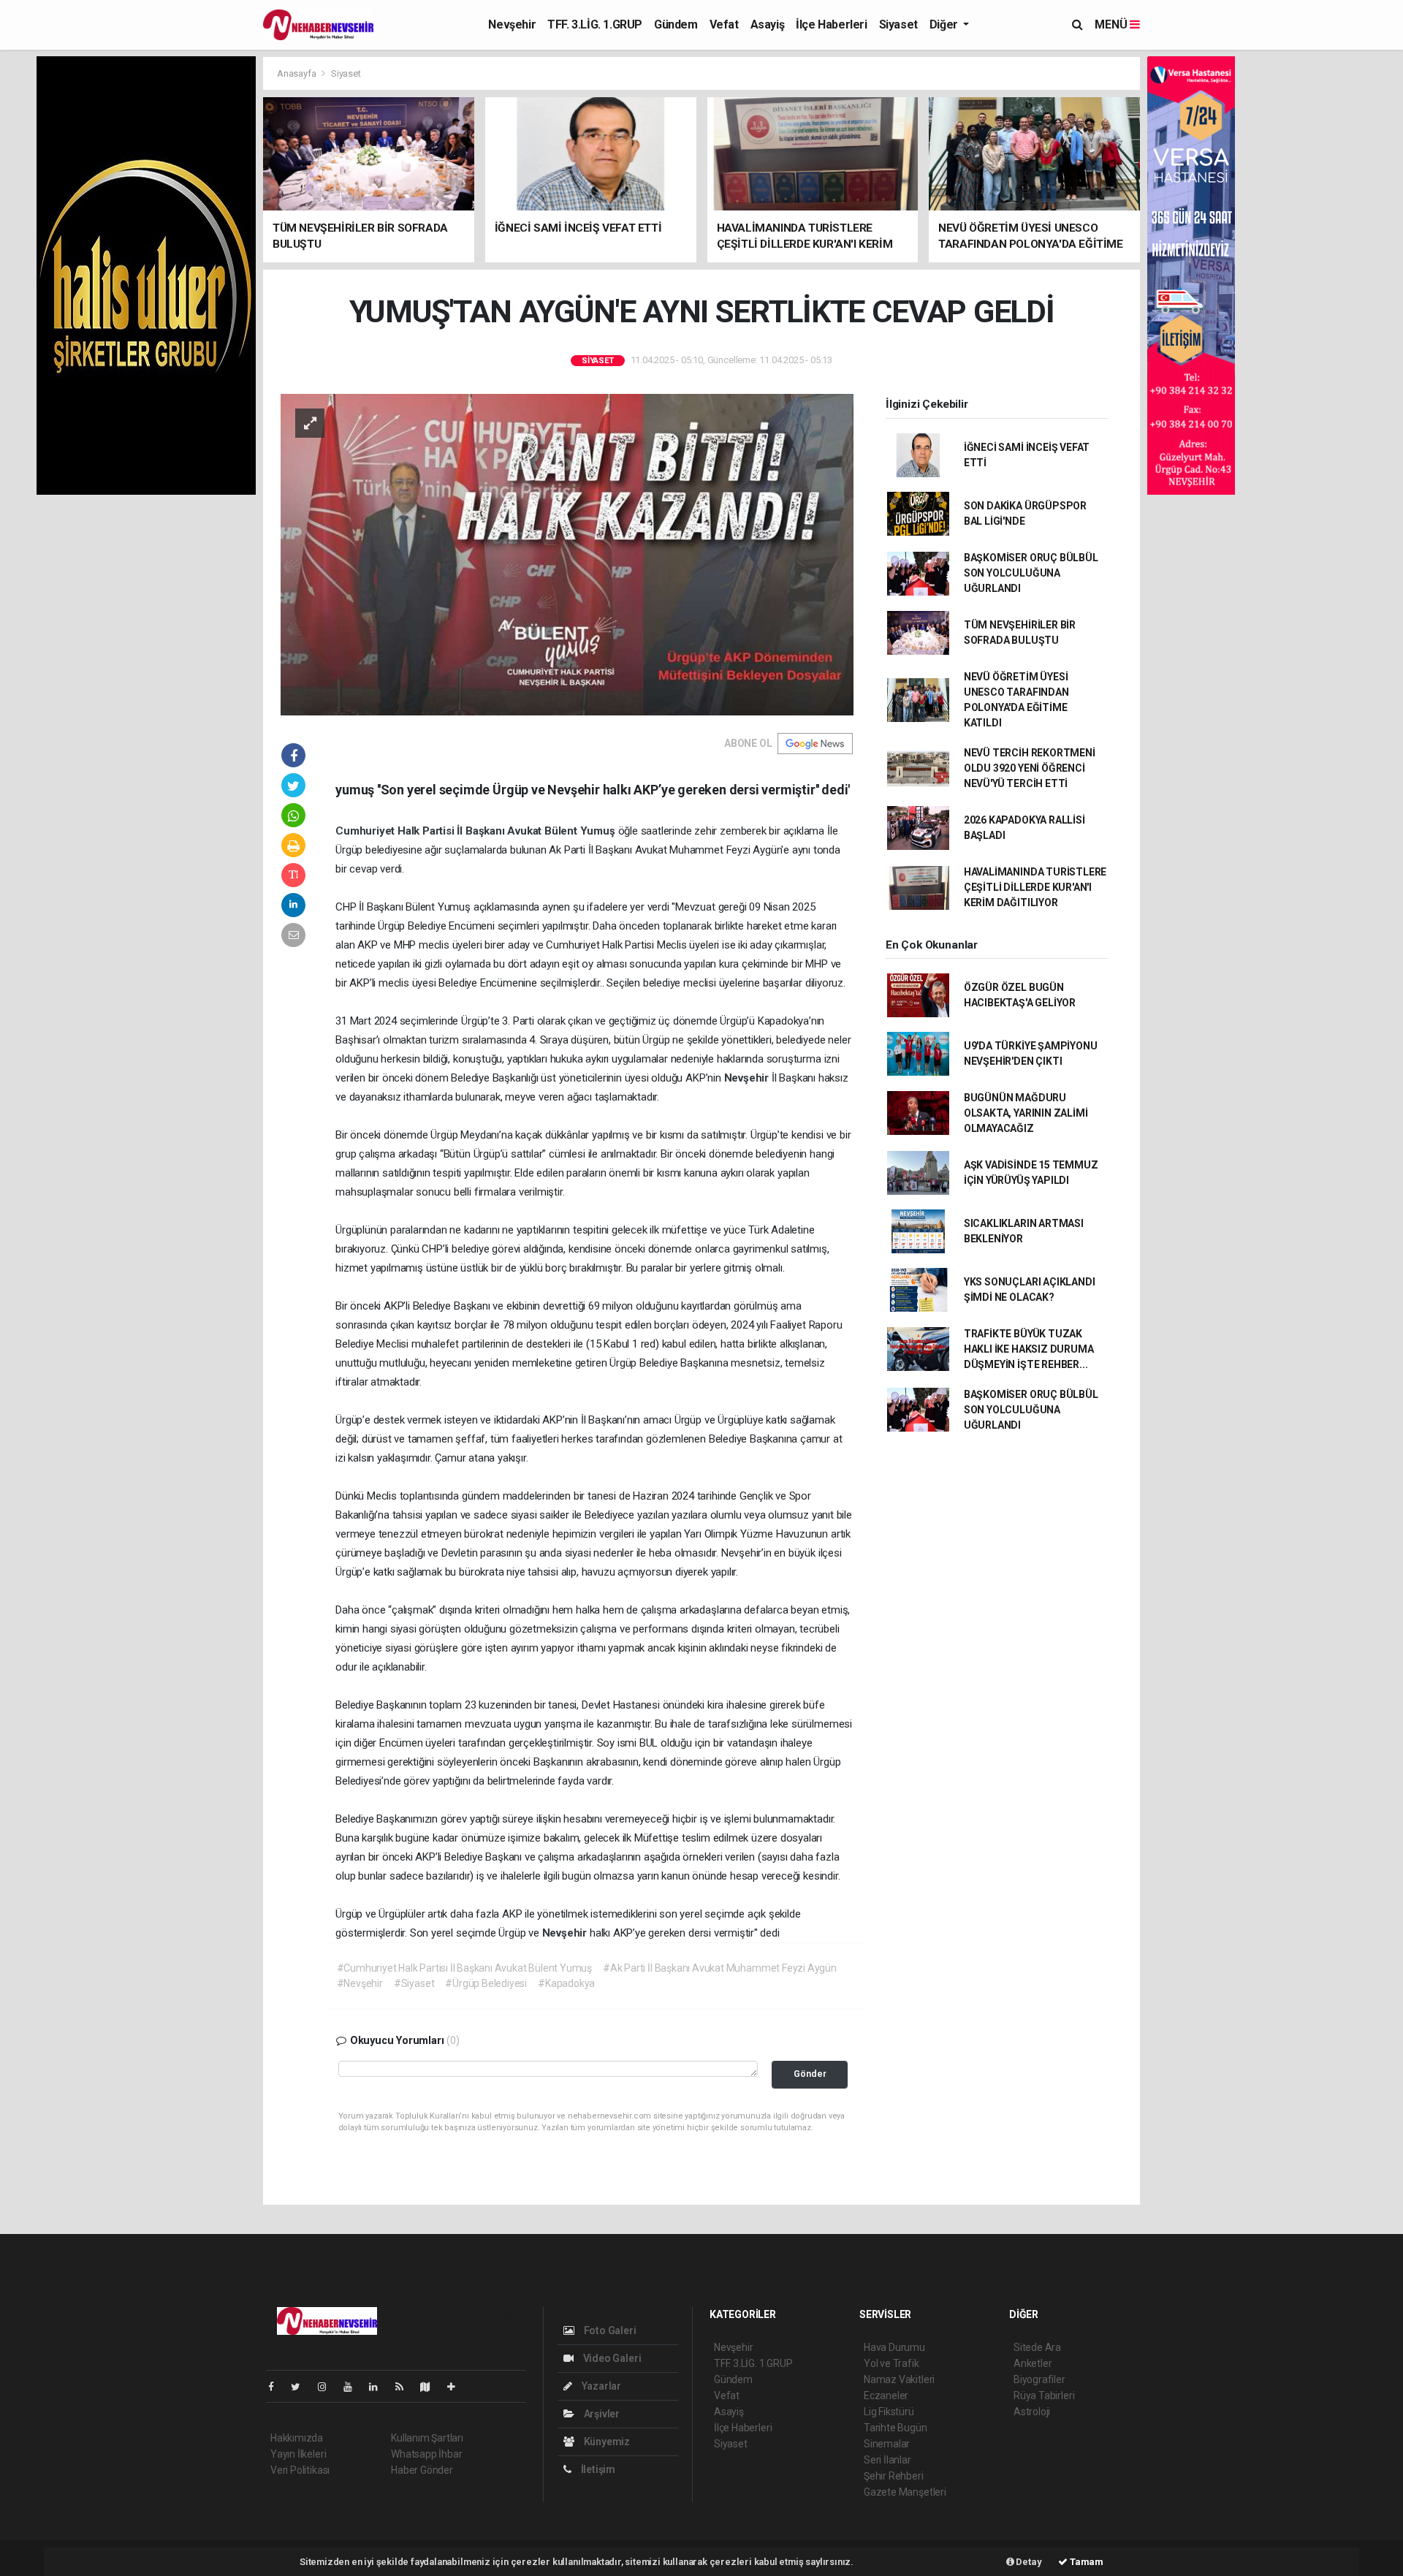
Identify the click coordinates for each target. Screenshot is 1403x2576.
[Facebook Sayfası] (277, 2387)
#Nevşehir (360, 1983)
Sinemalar (887, 2444)
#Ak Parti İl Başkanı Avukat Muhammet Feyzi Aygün (720, 1968)
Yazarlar (600, 2386)
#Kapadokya (566, 1983)
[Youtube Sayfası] (354, 2387)
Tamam (1085, 2562)
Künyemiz (606, 2442)
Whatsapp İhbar (426, 2454)
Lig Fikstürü (889, 2412)
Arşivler (601, 2414)
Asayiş (768, 24)
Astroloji (1032, 2412)
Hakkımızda (297, 2438)
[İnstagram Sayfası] (328, 2387)
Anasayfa (297, 73)
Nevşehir (512, 24)
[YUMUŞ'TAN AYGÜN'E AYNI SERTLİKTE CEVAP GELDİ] (567, 553)
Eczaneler (886, 2395)
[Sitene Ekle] (457, 2387)
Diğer (945, 24)
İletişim (597, 2469)
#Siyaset (414, 1983)
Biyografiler (1039, 2379)
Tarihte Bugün (896, 2428)
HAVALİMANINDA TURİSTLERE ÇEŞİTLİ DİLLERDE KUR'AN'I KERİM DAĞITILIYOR (1035, 887)
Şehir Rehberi (894, 2476)
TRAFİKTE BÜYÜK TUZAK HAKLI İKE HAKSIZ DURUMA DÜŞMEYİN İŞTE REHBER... (1029, 1349)
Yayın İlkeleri (298, 2454)
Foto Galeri (609, 2330)
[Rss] (405, 2387)
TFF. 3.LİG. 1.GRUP (595, 24)
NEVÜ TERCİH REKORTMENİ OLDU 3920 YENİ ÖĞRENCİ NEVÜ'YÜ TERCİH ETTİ (1030, 768)
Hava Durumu (894, 2347)
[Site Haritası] (431, 2387)
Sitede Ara (1037, 2347)
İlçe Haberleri (831, 24)
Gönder (810, 2074)
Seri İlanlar (887, 2460)
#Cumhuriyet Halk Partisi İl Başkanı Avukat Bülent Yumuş (464, 1968)
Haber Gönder (422, 2470)
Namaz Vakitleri (899, 2379)
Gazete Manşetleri (905, 2492)
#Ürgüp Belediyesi (486, 1983)
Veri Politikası (300, 2470)
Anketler (1033, 2363)
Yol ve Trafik (891, 2363)
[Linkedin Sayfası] (379, 2387)
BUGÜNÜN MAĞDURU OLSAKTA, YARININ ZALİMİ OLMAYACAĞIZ (1026, 1113)
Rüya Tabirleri (1044, 2395)
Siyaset (898, 24)
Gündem (676, 24)
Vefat (724, 24)
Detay (1028, 2562)
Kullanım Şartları (427, 2438)
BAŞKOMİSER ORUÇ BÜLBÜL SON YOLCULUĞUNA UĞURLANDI (1031, 573)
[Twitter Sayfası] (301, 2387)
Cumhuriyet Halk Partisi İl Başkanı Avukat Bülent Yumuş (476, 831)
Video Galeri (611, 2358)
